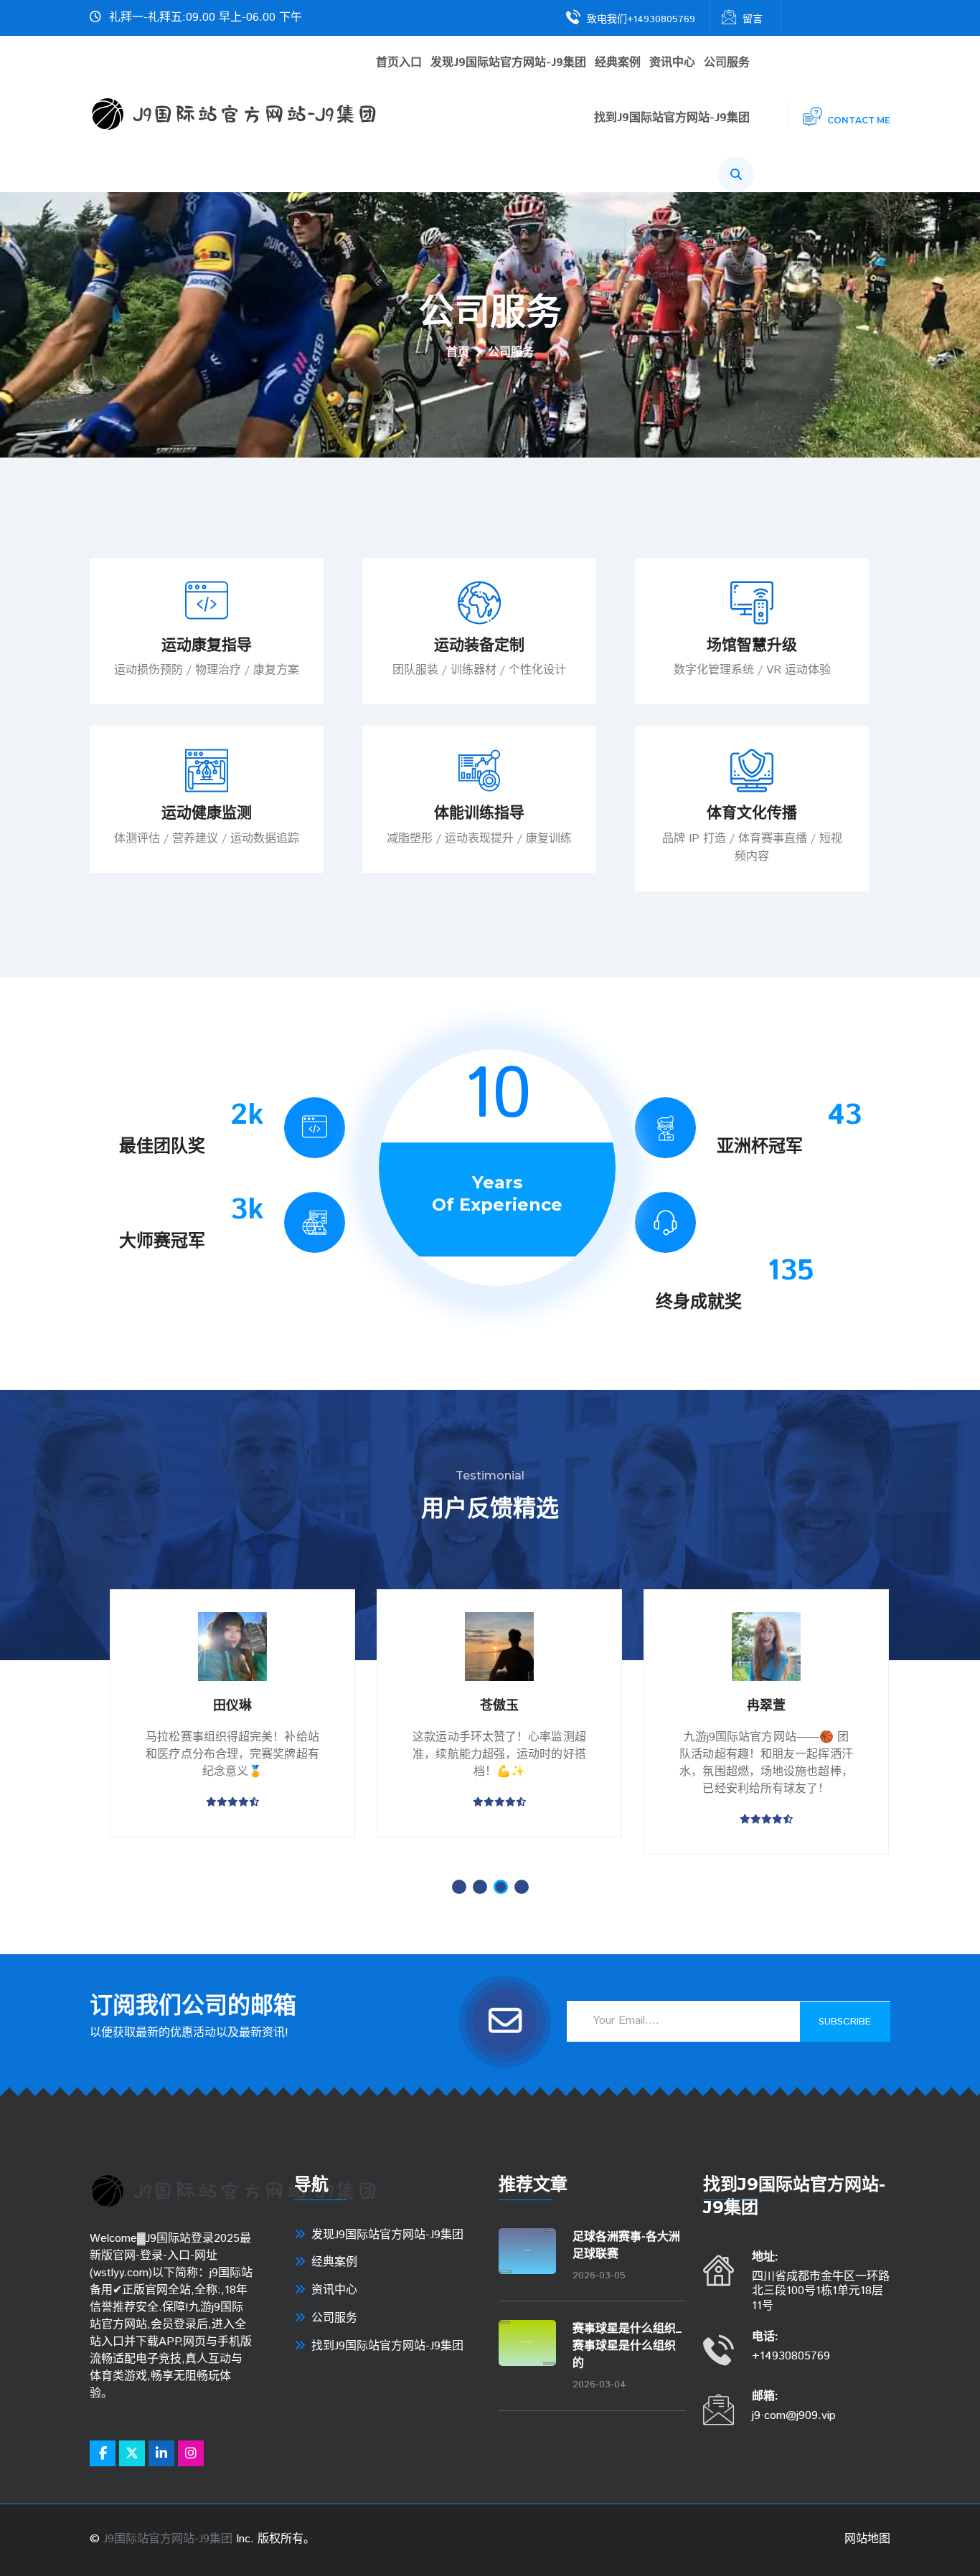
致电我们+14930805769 (641, 19)
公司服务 (727, 63)
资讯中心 (672, 63)
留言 (753, 19)
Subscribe (845, 2022)
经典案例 (618, 63)
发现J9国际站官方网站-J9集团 (508, 63)
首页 (458, 353)
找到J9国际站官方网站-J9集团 (672, 119)
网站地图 (867, 2539)
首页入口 (399, 63)
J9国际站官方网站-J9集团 (168, 2539)
